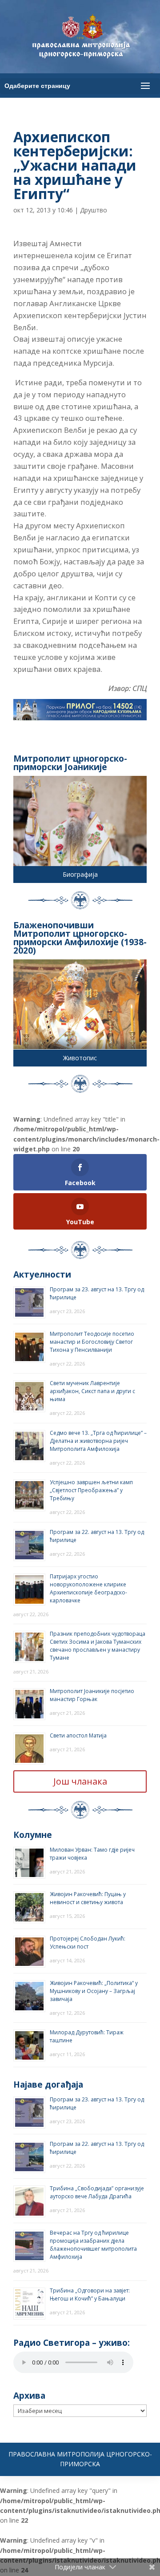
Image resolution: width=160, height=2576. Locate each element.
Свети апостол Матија (78, 1735)
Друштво (94, 210)
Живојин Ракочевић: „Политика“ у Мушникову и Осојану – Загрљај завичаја (94, 1991)
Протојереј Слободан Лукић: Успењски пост (88, 1943)
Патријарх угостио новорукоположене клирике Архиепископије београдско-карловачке (88, 1588)
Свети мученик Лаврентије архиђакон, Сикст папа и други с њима (92, 1391)
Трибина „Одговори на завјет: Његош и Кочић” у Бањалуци (90, 2294)
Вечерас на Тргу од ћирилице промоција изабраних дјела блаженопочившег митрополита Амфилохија (93, 2245)
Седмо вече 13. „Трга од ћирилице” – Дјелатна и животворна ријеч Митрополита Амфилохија (98, 1441)
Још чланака (80, 1781)
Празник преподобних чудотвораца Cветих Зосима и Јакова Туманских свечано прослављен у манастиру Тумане (98, 1646)
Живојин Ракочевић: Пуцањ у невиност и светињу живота (88, 1898)
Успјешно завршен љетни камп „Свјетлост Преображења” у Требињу (91, 1490)
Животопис (80, 1058)
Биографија (80, 874)
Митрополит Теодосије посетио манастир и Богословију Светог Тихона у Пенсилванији (92, 1342)
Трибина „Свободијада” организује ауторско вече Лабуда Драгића (97, 2192)
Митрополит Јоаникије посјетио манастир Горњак (92, 1695)
